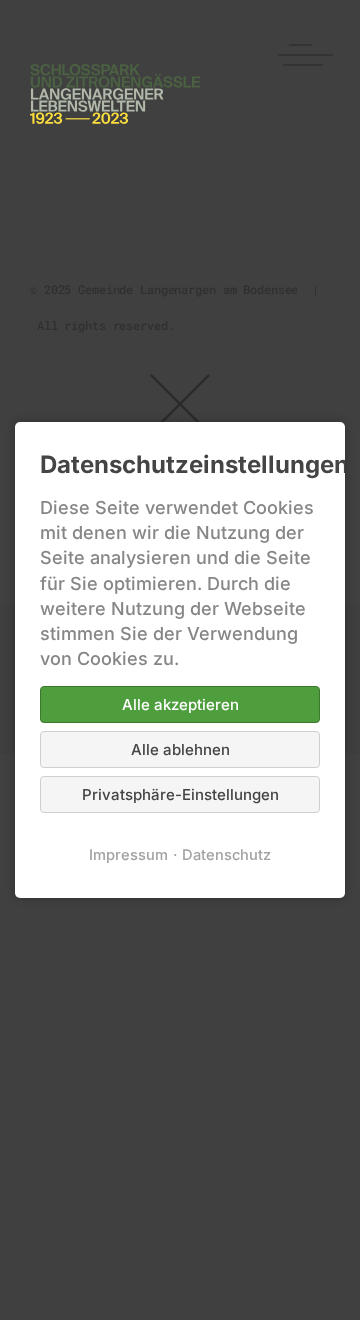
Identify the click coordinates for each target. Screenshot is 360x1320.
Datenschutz (226, 855)
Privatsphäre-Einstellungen (180, 794)
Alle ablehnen (180, 749)
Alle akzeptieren (180, 704)
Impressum (128, 855)
